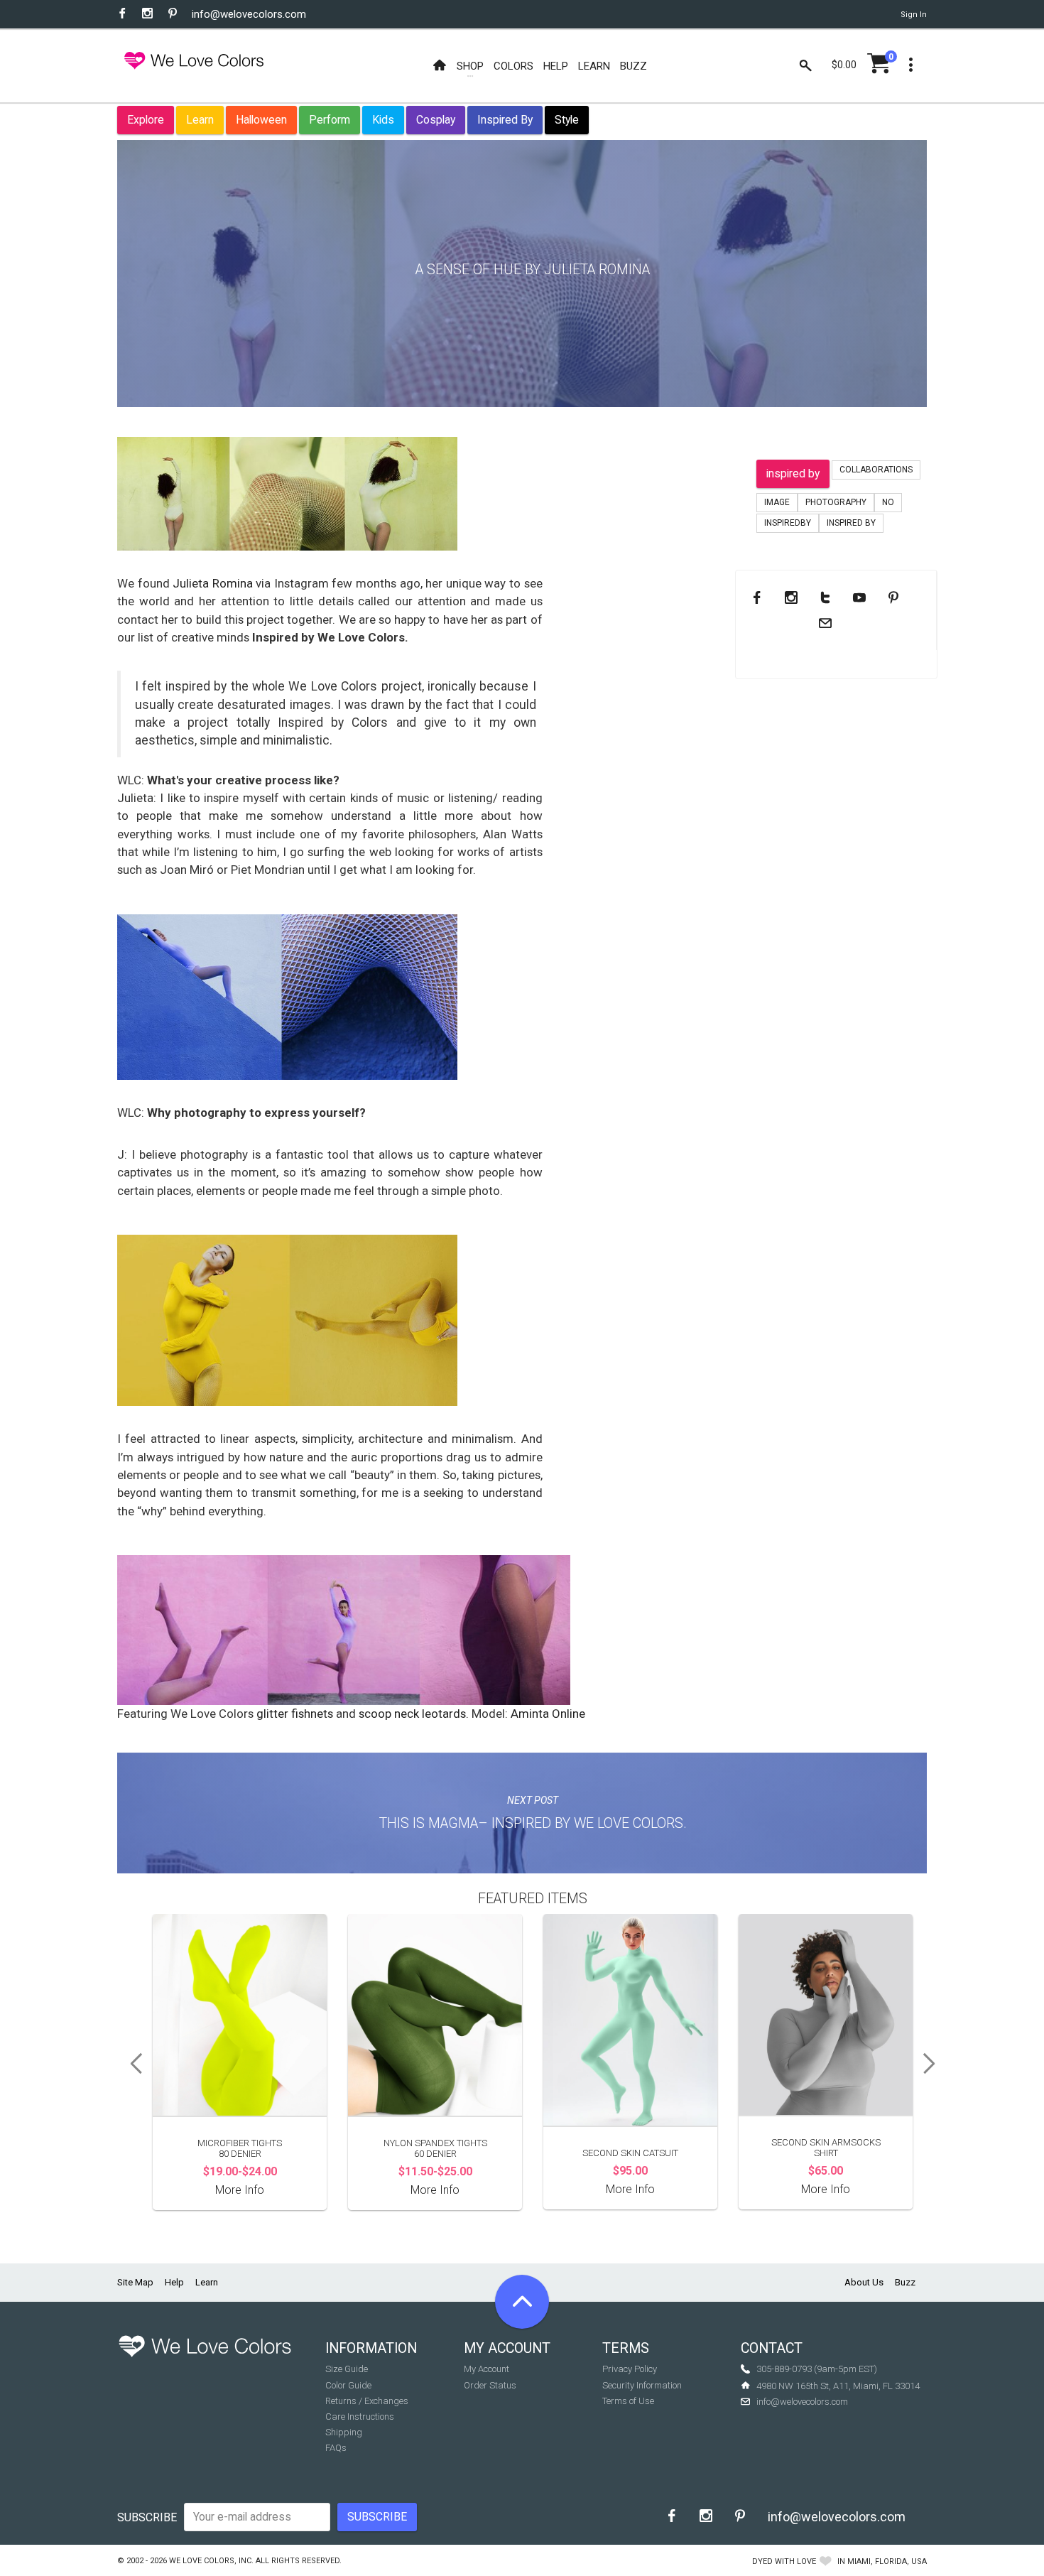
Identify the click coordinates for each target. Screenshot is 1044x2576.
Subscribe (147, 2517)
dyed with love (784, 2561)
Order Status (490, 2385)
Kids (383, 120)
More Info (240, 2190)
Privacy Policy (630, 2369)
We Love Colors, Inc (210, 2561)
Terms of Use (628, 2401)
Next (934, 2064)
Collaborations (876, 470)
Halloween (261, 120)
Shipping (344, 2432)
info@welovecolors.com (249, 14)
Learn (200, 120)
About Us (864, 2282)
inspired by (793, 473)
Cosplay (436, 120)
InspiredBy (788, 523)
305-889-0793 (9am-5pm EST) (817, 2369)
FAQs (336, 2448)
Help (174, 2282)
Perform (330, 120)
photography (836, 502)
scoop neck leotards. (415, 1714)
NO (888, 502)
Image (777, 502)
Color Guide (348, 2385)
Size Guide (347, 2369)
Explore (146, 120)
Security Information (642, 2385)
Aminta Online (548, 1714)
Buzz (905, 2282)
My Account (486, 2369)
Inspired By (505, 120)
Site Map (135, 2282)
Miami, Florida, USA (887, 2561)
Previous (131, 2064)
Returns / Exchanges (367, 2401)
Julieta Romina (213, 583)
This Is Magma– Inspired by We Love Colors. (533, 1823)
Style (567, 120)
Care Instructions (360, 2417)
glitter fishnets (295, 1714)
